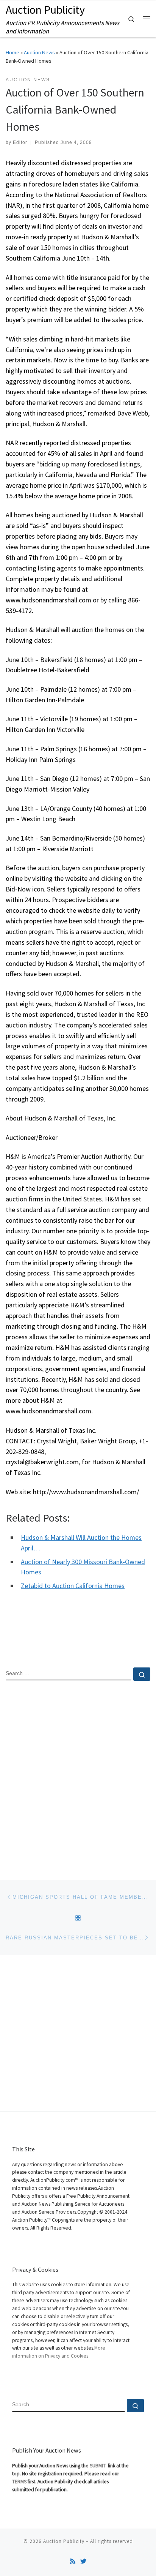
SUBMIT (98, 2466)
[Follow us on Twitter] (83, 2561)
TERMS (19, 2482)
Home (12, 52)
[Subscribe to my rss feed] (73, 2561)
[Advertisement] (78, 1774)
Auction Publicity (64, 2541)
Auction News (39, 52)
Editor (20, 142)
